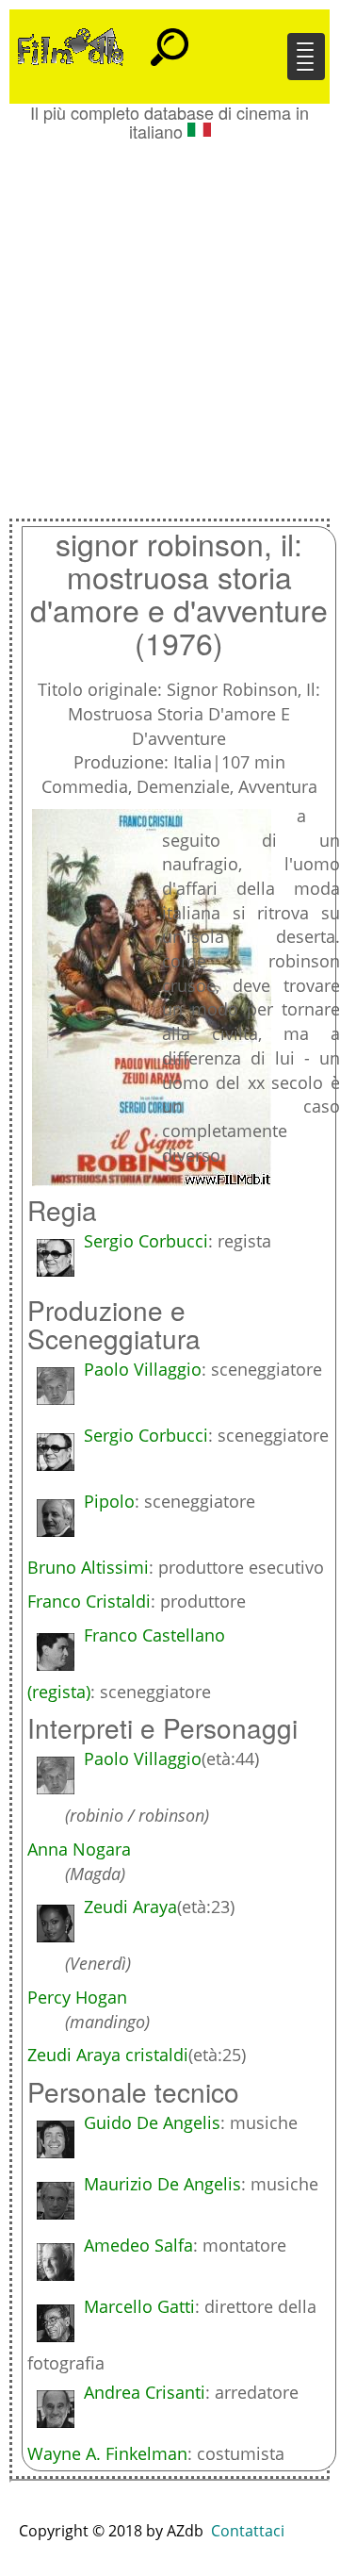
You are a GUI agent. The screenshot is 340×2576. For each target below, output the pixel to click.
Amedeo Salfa (138, 2245)
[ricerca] (170, 39)
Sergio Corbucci (146, 1241)
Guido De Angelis (152, 2122)
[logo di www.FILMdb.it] (71, 45)
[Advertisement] (170, 321)
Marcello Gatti (139, 2306)
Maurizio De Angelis (162, 2184)
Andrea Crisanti (145, 2392)
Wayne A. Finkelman (107, 2453)
